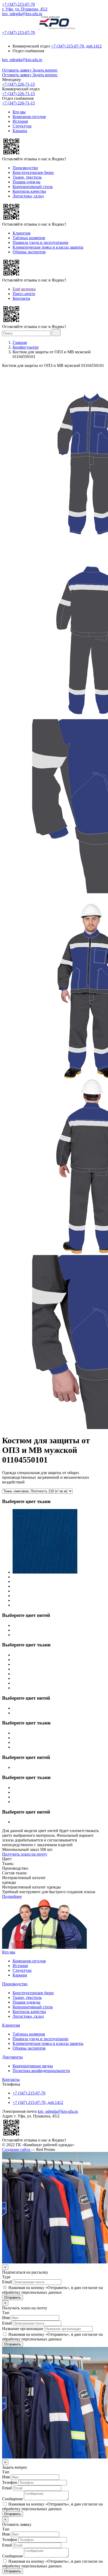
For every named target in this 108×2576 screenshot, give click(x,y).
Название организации (23, 2329)
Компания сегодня (29, 117)
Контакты (21, 298)
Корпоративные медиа (33, 2066)
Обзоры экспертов (29, 252)
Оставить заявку (17, 70)
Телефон (10, 2482)
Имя (6, 2318)
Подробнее (12, 1896)
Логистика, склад (28, 196)
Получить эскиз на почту (25, 1854)
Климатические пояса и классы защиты (48, 247)
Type (6, 2277)
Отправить (13, 2298)
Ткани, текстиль (27, 177)
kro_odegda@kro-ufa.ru (22, 14)
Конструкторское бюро (33, 172)
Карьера (20, 131)
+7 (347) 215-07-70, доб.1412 (76, 46)
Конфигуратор (26, 347)
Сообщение (12, 2499)
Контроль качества (29, 191)
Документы (12, 2057)
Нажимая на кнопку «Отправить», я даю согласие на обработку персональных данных (52, 2290)
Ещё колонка (24, 289)
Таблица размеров (29, 238)
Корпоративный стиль (33, 187)
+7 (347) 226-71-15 (18, 84)
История (20, 121)
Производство (25, 168)
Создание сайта (17, 2149)
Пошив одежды (26, 182)
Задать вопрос (45, 70)
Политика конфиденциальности (41, 2071)
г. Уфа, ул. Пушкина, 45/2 (25, 9)
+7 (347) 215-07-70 (18, 4)
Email (7, 2282)
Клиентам (21, 233)
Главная (20, 342)
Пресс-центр (24, 294)
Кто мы (19, 112)
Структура (22, 126)
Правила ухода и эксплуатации (40, 242)
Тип (6, 2313)
